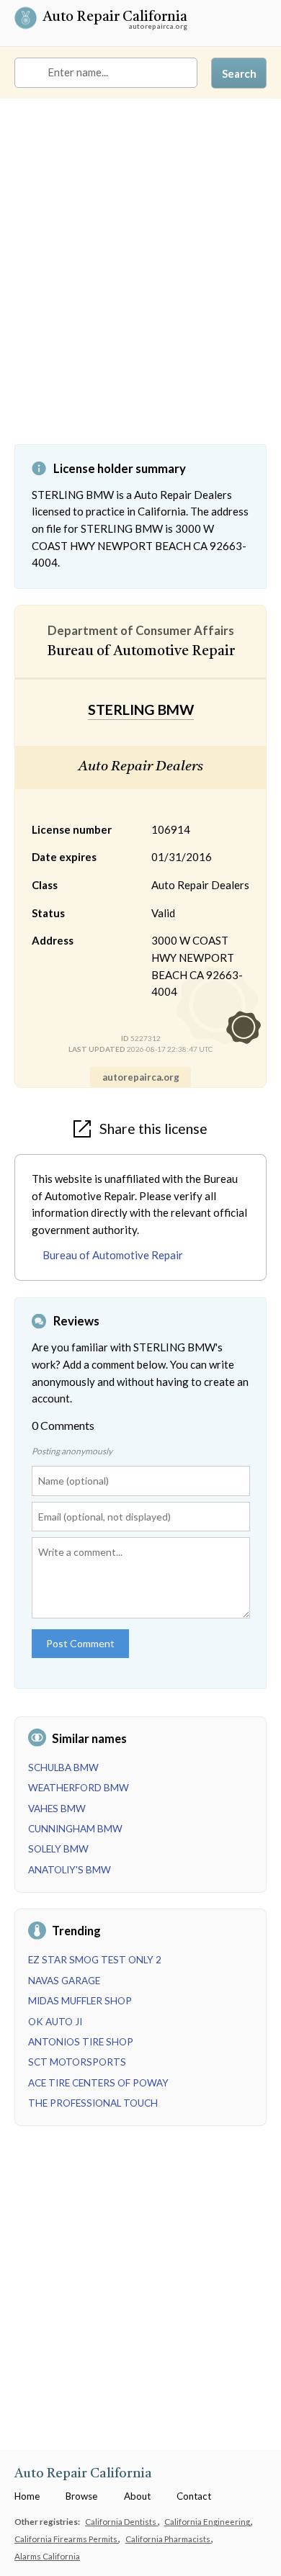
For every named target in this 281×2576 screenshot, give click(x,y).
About (137, 2496)
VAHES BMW (57, 1809)
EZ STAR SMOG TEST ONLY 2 (95, 1960)
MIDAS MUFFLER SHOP (80, 2001)
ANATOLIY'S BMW (70, 1870)
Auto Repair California (115, 18)
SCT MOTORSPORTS (77, 2062)
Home (27, 2496)
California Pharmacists (169, 2539)
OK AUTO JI (55, 2022)
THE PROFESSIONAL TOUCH (93, 2103)
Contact (194, 2496)
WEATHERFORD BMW (79, 1788)
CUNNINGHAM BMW (75, 1829)
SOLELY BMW (58, 1849)
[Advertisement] (140, 282)
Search (239, 73)
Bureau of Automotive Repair (113, 1255)
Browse (81, 2496)
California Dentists (121, 2521)
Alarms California (47, 2556)
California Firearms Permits (67, 2539)
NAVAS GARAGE (64, 1981)
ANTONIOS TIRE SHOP (81, 2042)
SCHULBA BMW (63, 1767)
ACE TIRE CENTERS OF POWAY (98, 2083)
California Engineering (208, 2521)
